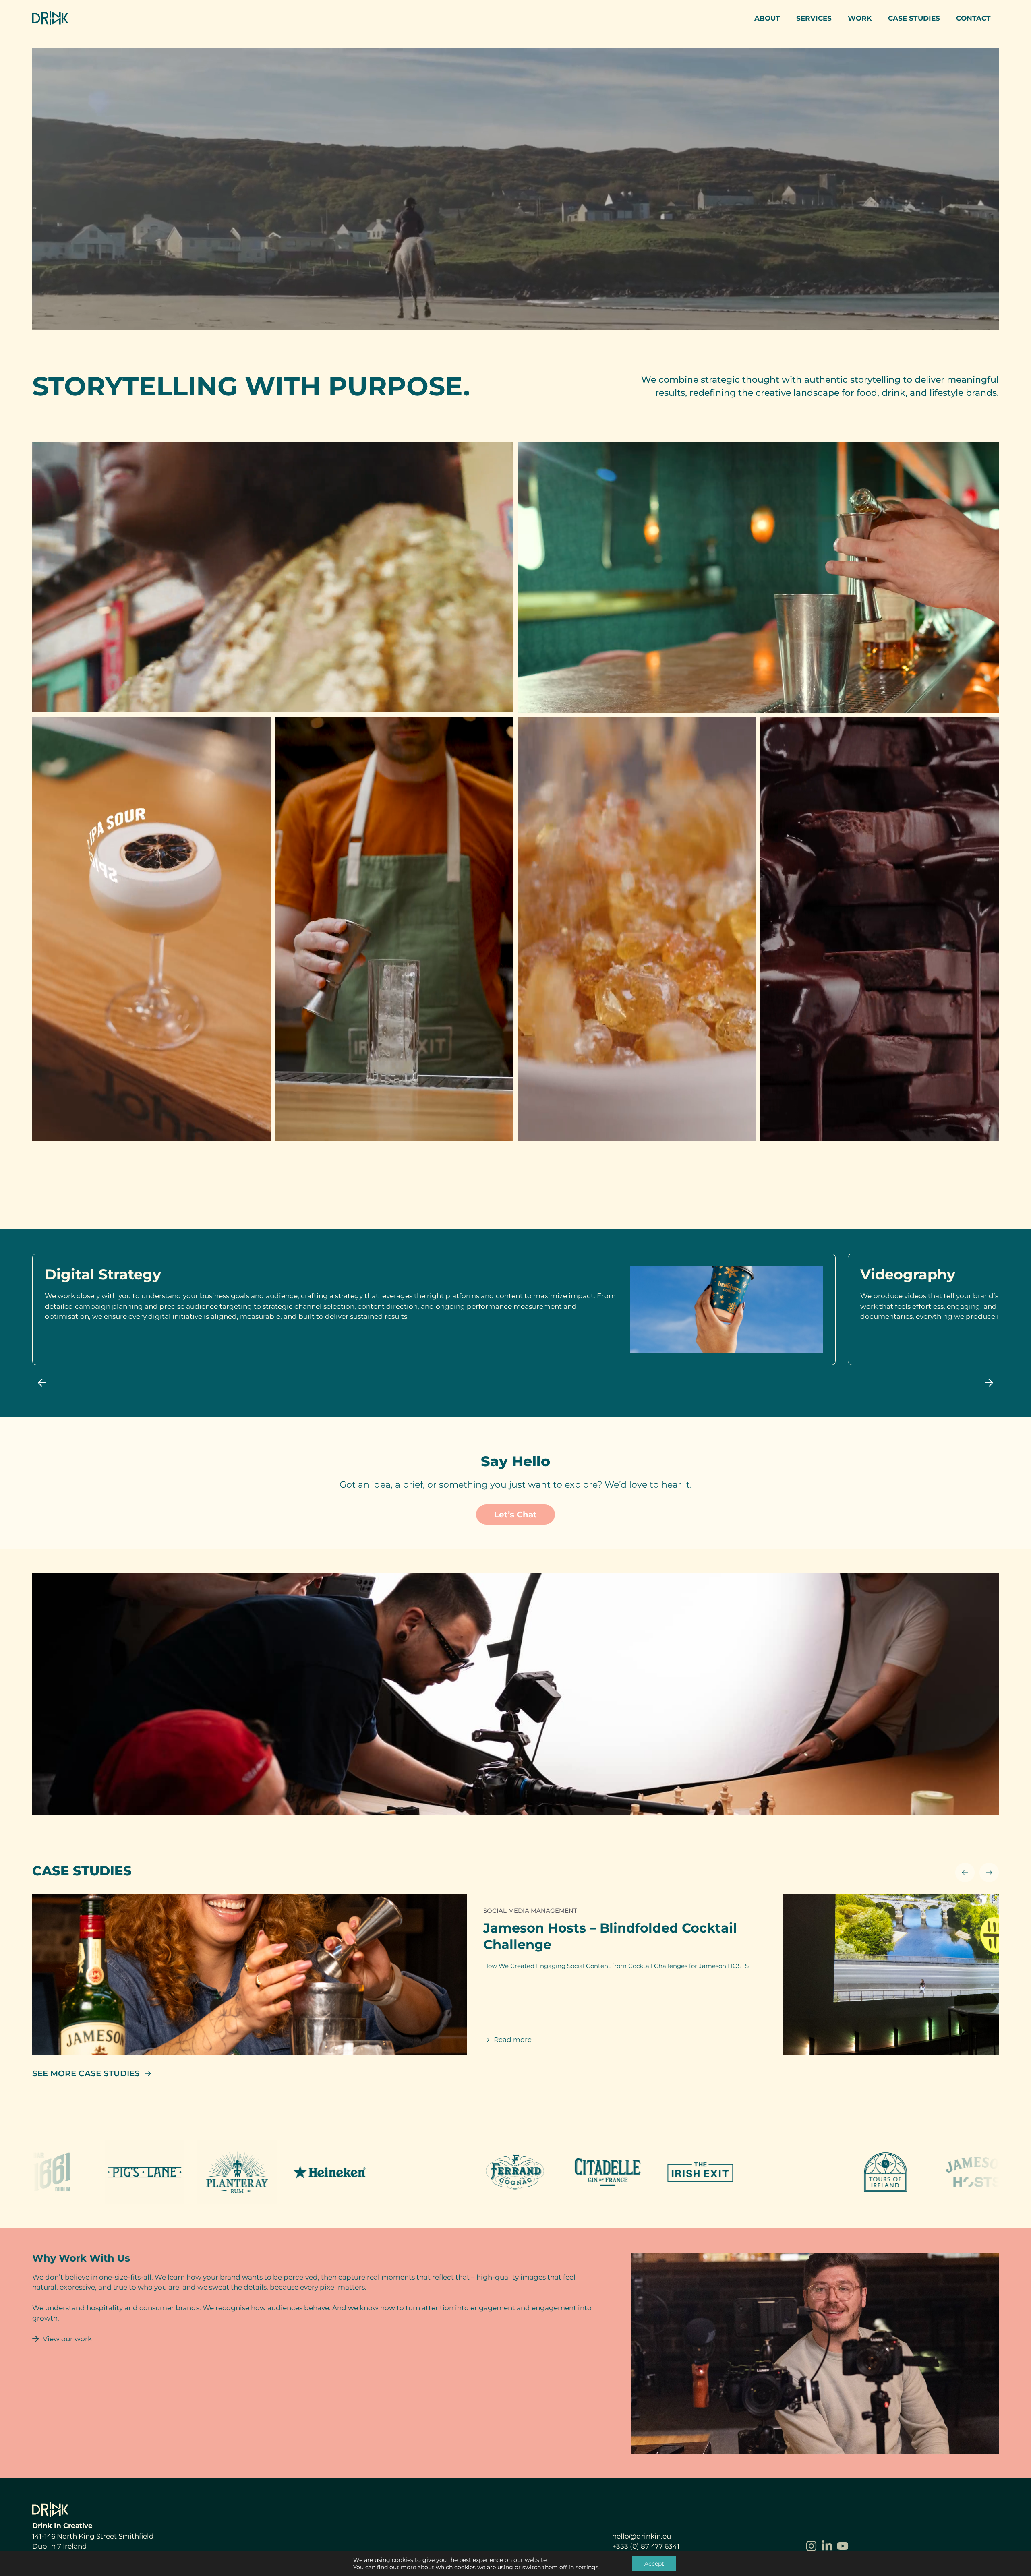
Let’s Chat (515, 1515)
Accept (654, 2564)
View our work (67, 2339)
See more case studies (86, 2073)
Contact (973, 18)
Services (814, 18)
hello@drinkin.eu (642, 2536)
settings (587, 2567)
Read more (513, 2040)
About (767, 18)
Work (860, 18)
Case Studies (914, 18)
